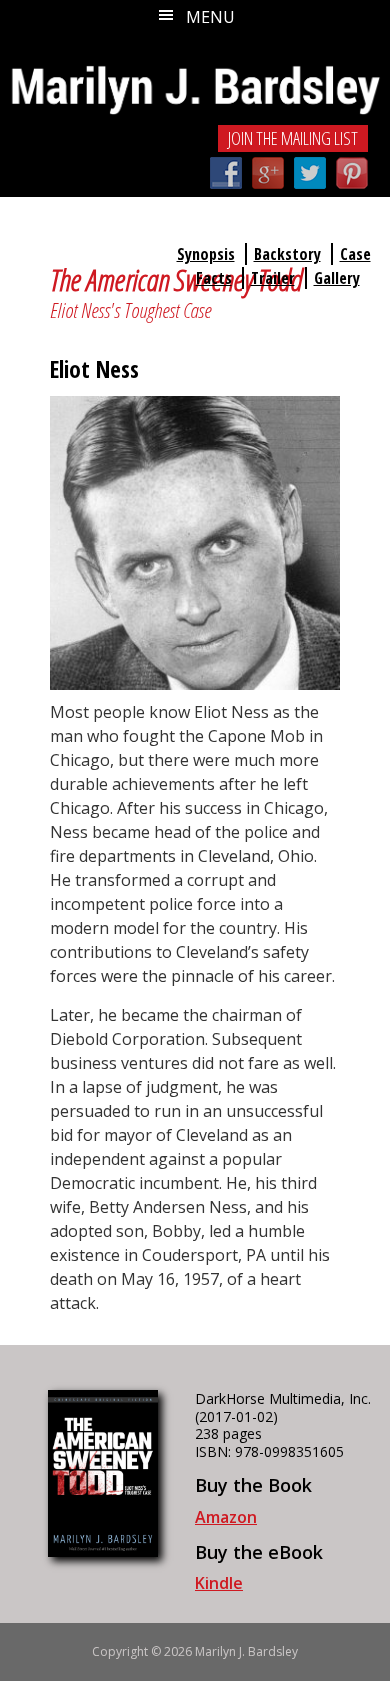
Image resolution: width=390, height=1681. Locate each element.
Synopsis (206, 254)
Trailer (273, 278)
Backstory (287, 254)
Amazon (226, 1517)
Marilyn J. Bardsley (195, 77)
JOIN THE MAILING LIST (293, 138)
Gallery (337, 278)
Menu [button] (210, 17)
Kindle (219, 1583)
